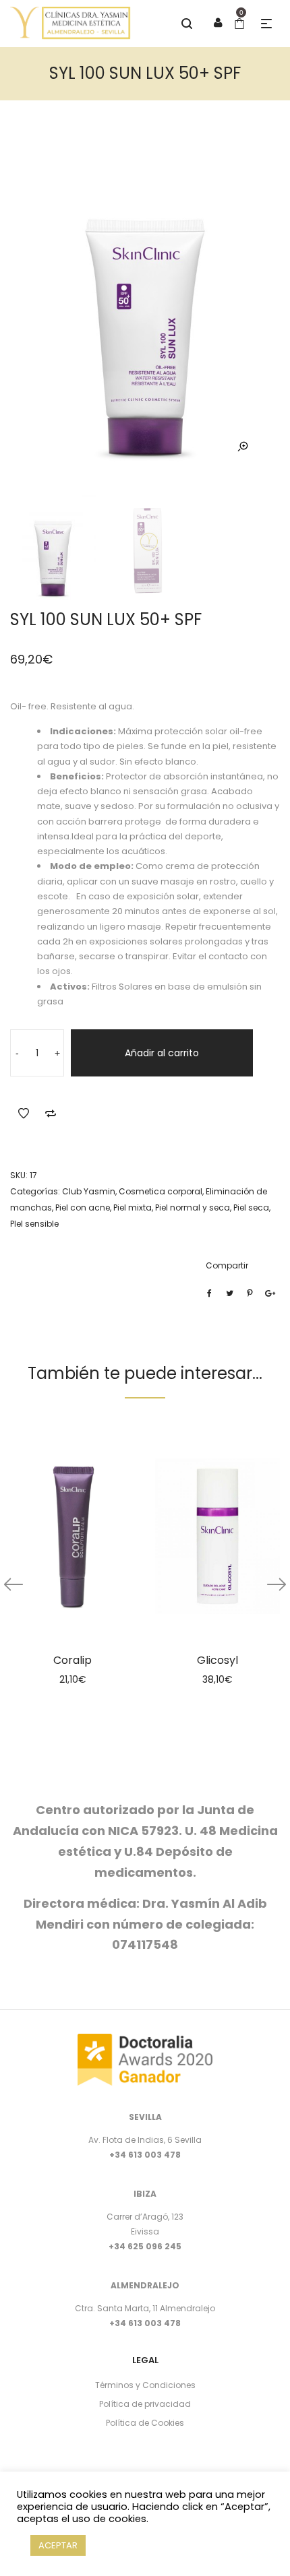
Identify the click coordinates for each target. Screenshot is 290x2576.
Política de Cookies (145, 2423)
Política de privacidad (145, 2404)
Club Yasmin (89, 1191)
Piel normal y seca (193, 1207)
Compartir (227, 1265)
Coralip (72, 1660)
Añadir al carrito (162, 1053)
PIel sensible (34, 1224)
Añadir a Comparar (51, 1114)
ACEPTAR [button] (58, 2545)
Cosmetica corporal (161, 1191)
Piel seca (251, 1207)
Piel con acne (83, 1207)
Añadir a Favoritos (24, 1114)
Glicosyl (217, 1660)
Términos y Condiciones (145, 2385)
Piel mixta (133, 1207)
